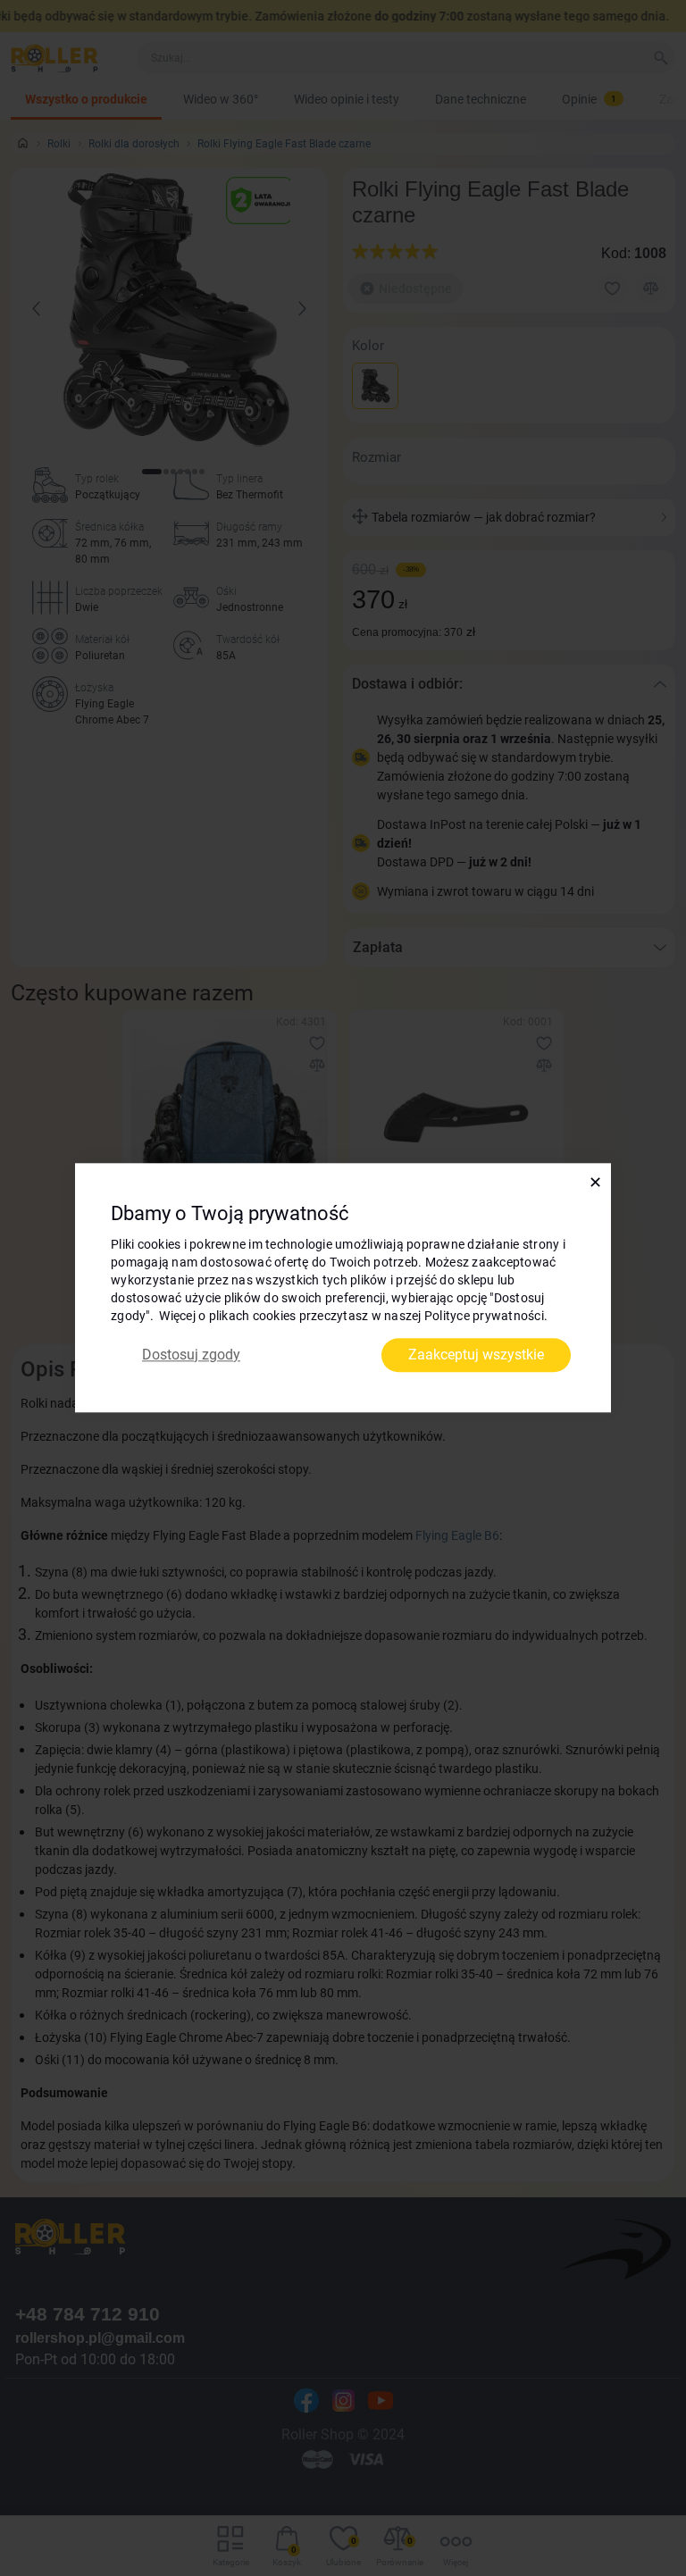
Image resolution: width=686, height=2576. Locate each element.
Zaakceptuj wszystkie (476, 1355)
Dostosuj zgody (191, 1355)
